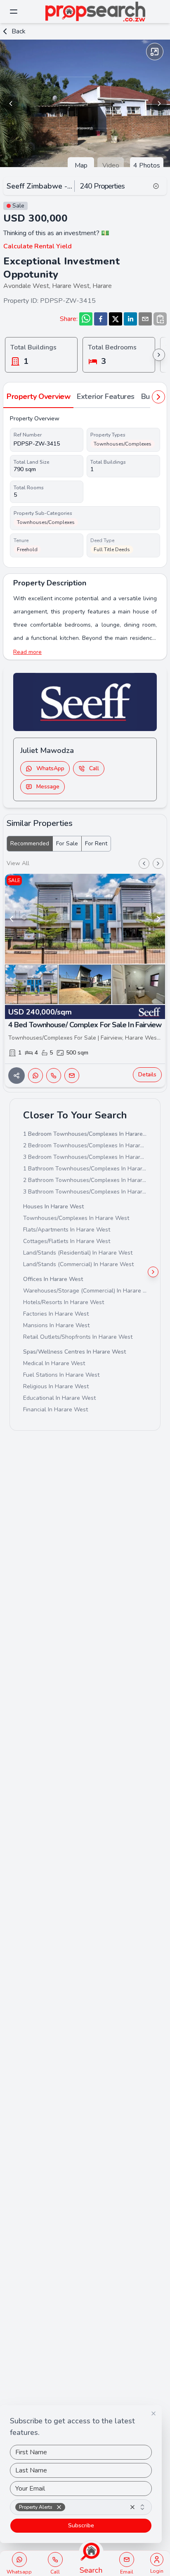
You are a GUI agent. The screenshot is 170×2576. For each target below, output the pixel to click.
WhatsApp (50, 768)
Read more (27, 652)
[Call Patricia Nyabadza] (54, 1076)
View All (18, 863)
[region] (85, 103)
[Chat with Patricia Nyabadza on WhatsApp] (35, 1076)
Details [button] (147, 1075)
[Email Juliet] (127, 2559)
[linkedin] (130, 319)
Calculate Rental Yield (38, 246)
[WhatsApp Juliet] (19, 2559)
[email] (145, 319)
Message (48, 787)
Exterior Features (105, 396)
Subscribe (81, 2525)
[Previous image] (11, 104)
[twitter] (116, 319)
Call (94, 768)
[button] (59, 2507)
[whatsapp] (86, 319)
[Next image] (159, 104)
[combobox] (81, 2507)
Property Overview (38, 396)
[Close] (153, 2413)
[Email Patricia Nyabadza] (72, 1076)
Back (19, 31)
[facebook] (101, 319)
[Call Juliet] (55, 2559)
